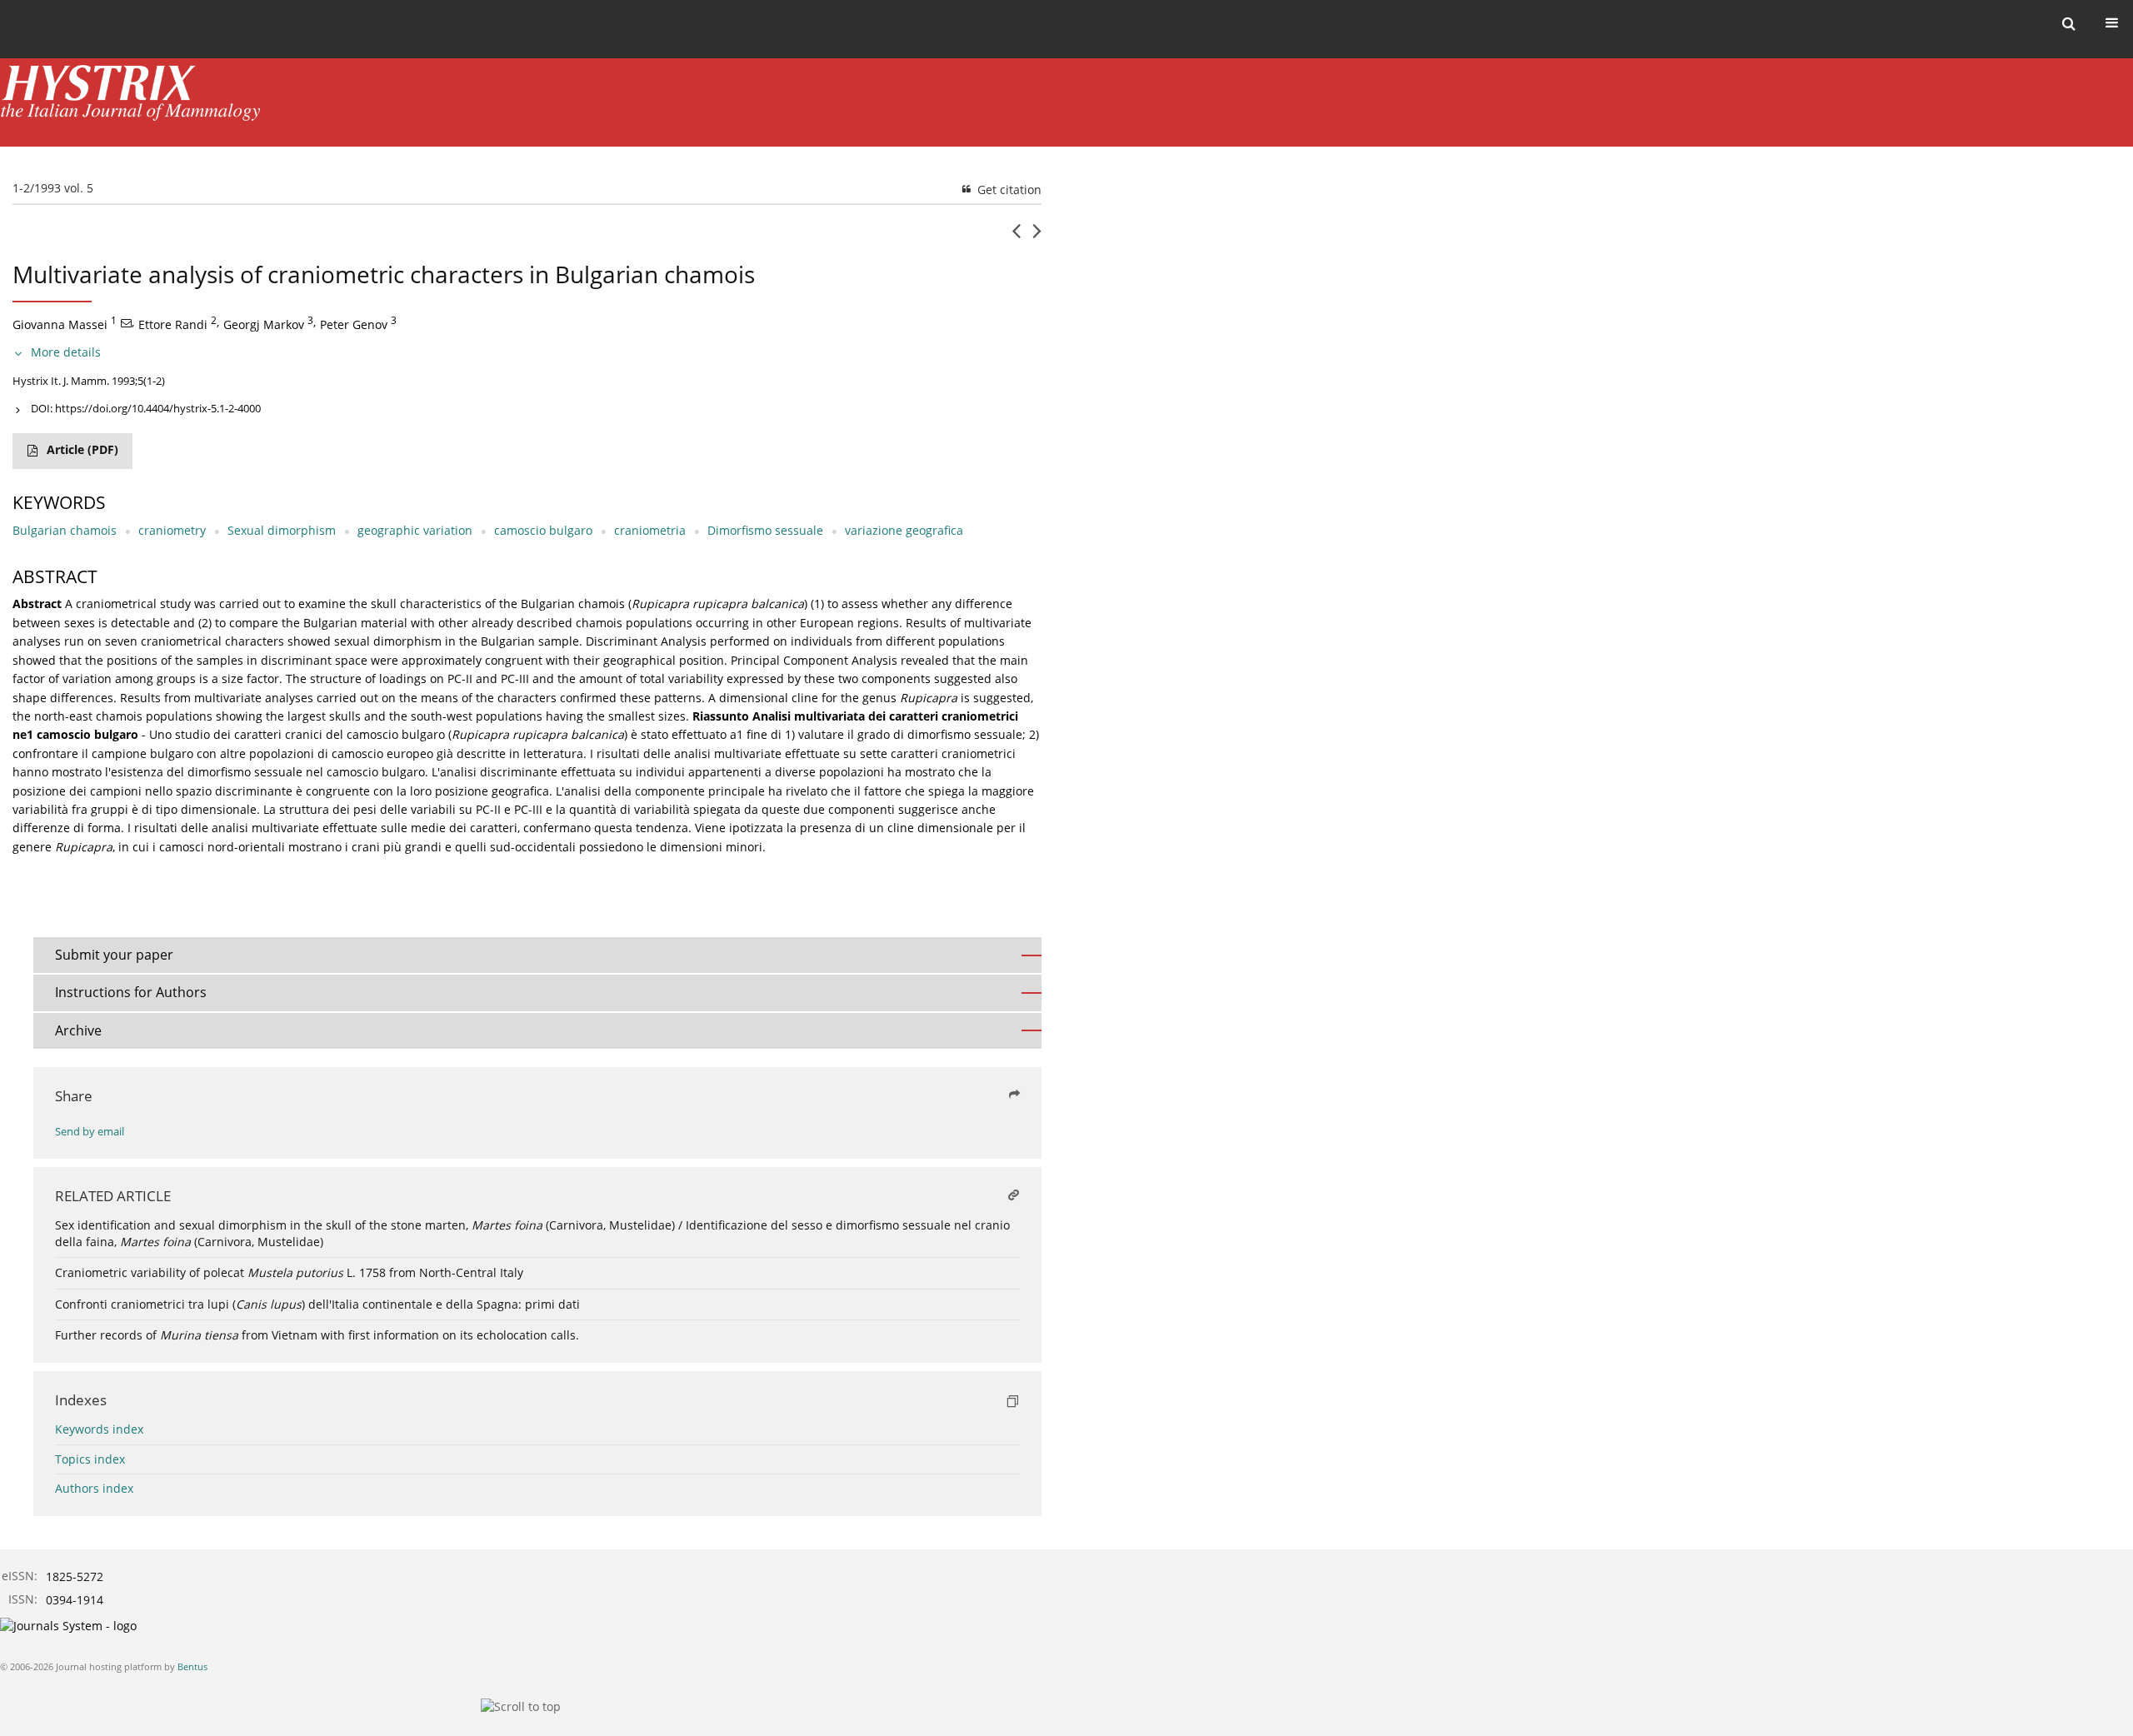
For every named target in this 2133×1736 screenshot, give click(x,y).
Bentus (192, 1666)
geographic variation (415, 530)
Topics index (90, 1459)
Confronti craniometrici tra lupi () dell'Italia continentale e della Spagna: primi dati (317, 1304)
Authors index (94, 1488)
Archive (78, 1030)
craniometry (172, 530)
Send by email (90, 1132)
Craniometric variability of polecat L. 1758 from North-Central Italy (289, 1272)
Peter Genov (354, 324)
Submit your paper (114, 955)
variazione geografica (904, 530)
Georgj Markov (264, 324)
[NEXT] (1037, 237)
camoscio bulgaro (543, 530)
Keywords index (99, 1429)
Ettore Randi (173, 324)
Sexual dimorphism (282, 530)
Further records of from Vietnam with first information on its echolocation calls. (317, 1335)
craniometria (650, 530)
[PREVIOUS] (1016, 237)
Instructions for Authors (131, 992)
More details (66, 352)
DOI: (146, 408)
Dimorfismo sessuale (765, 530)
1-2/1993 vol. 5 (53, 188)
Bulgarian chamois (65, 530)
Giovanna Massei (60, 324)
